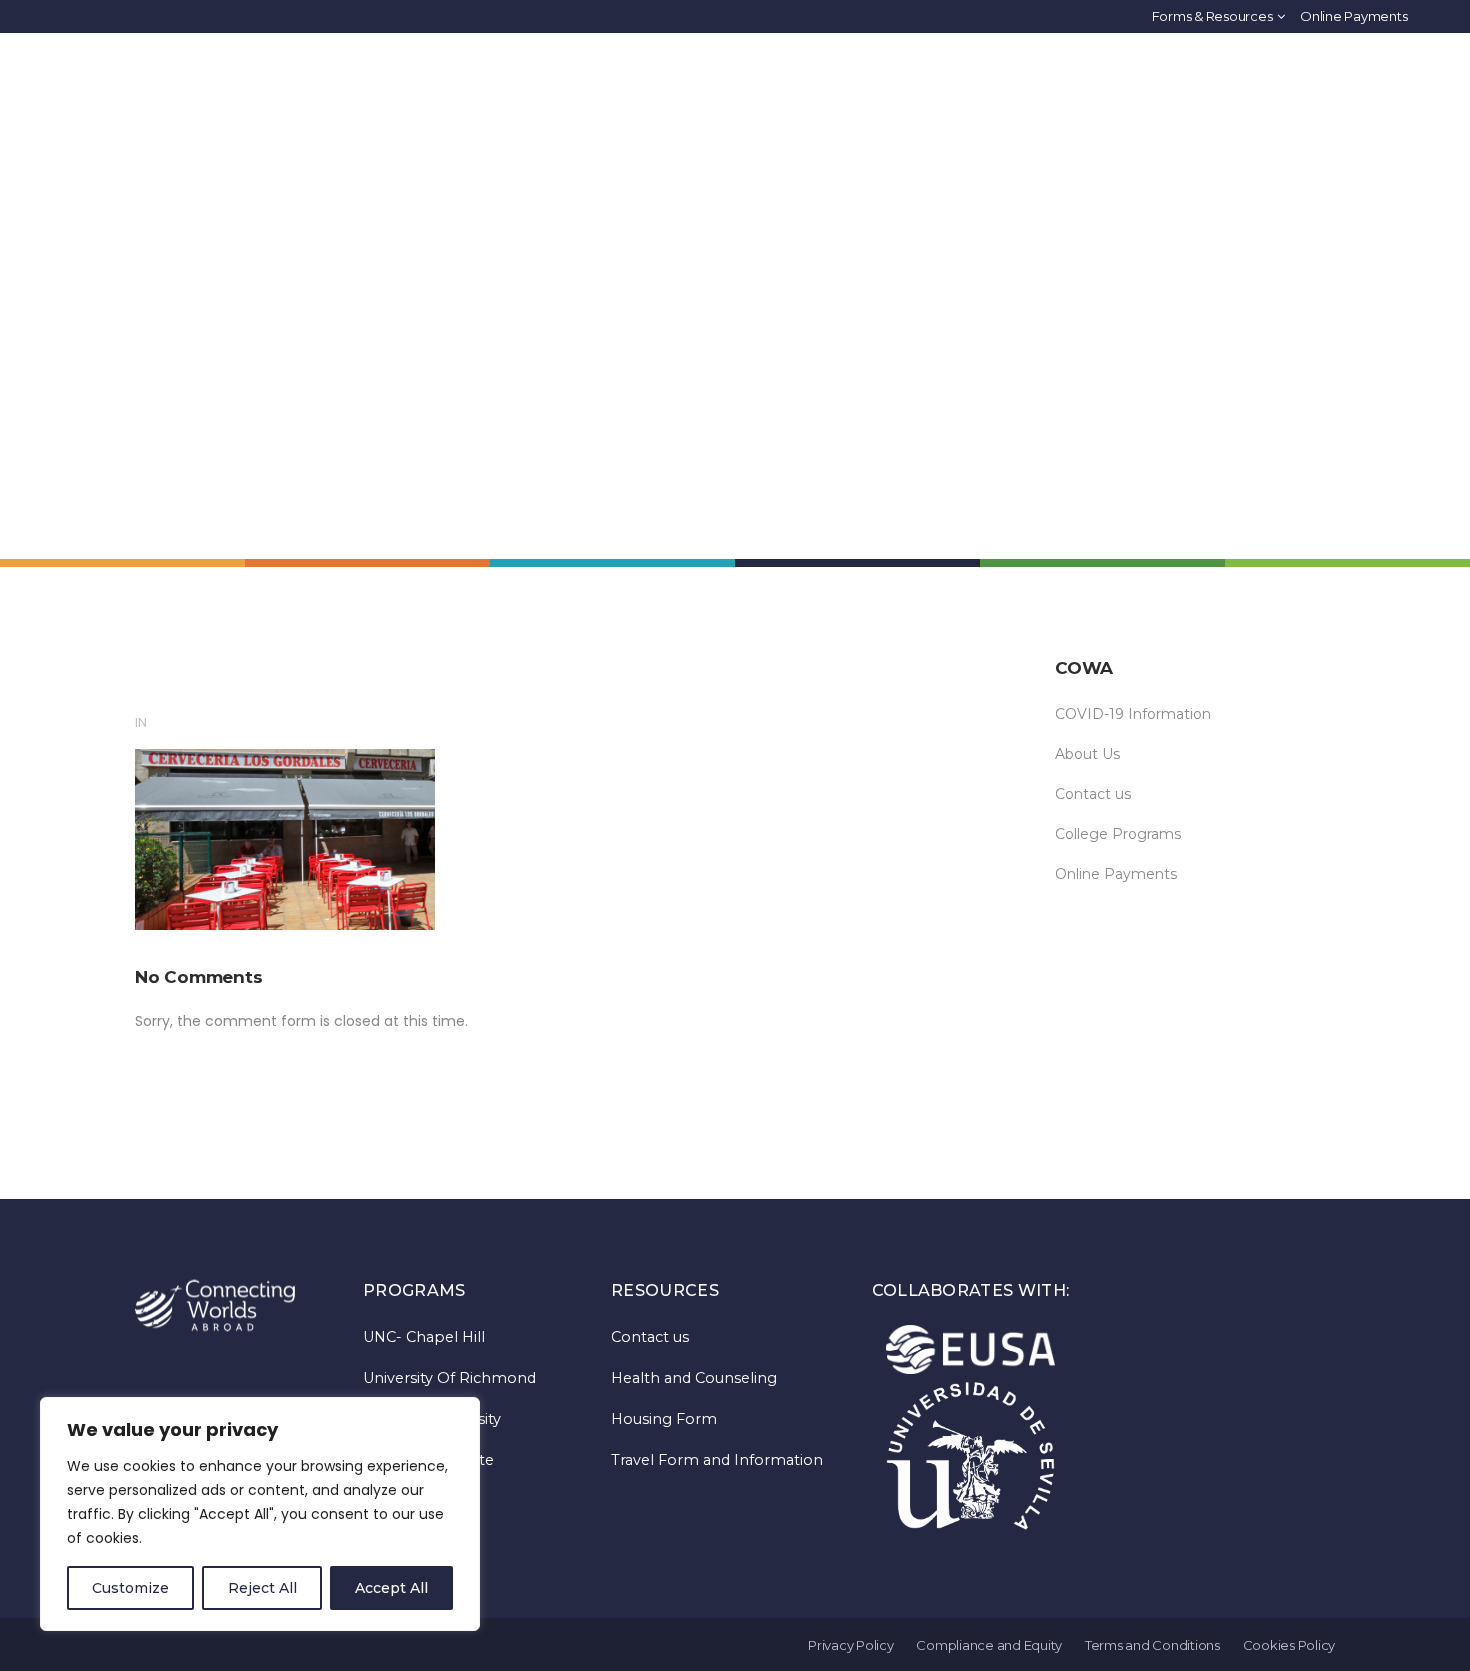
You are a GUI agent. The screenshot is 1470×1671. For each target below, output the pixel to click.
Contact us (1093, 794)
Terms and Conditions (1152, 1645)
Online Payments (1353, 16)
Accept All (391, 1588)
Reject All (262, 1588)
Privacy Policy (851, 1645)
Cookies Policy (1289, 1645)
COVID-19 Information (1133, 714)
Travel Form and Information (717, 1460)
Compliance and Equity (989, 1645)
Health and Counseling (694, 1378)
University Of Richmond (449, 1378)
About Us (1087, 754)
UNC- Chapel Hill (424, 1337)
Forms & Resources (1212, 16)
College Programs (1118, 834)
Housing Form (664, 1419)
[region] (260, 1514)
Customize (130, 1588)
